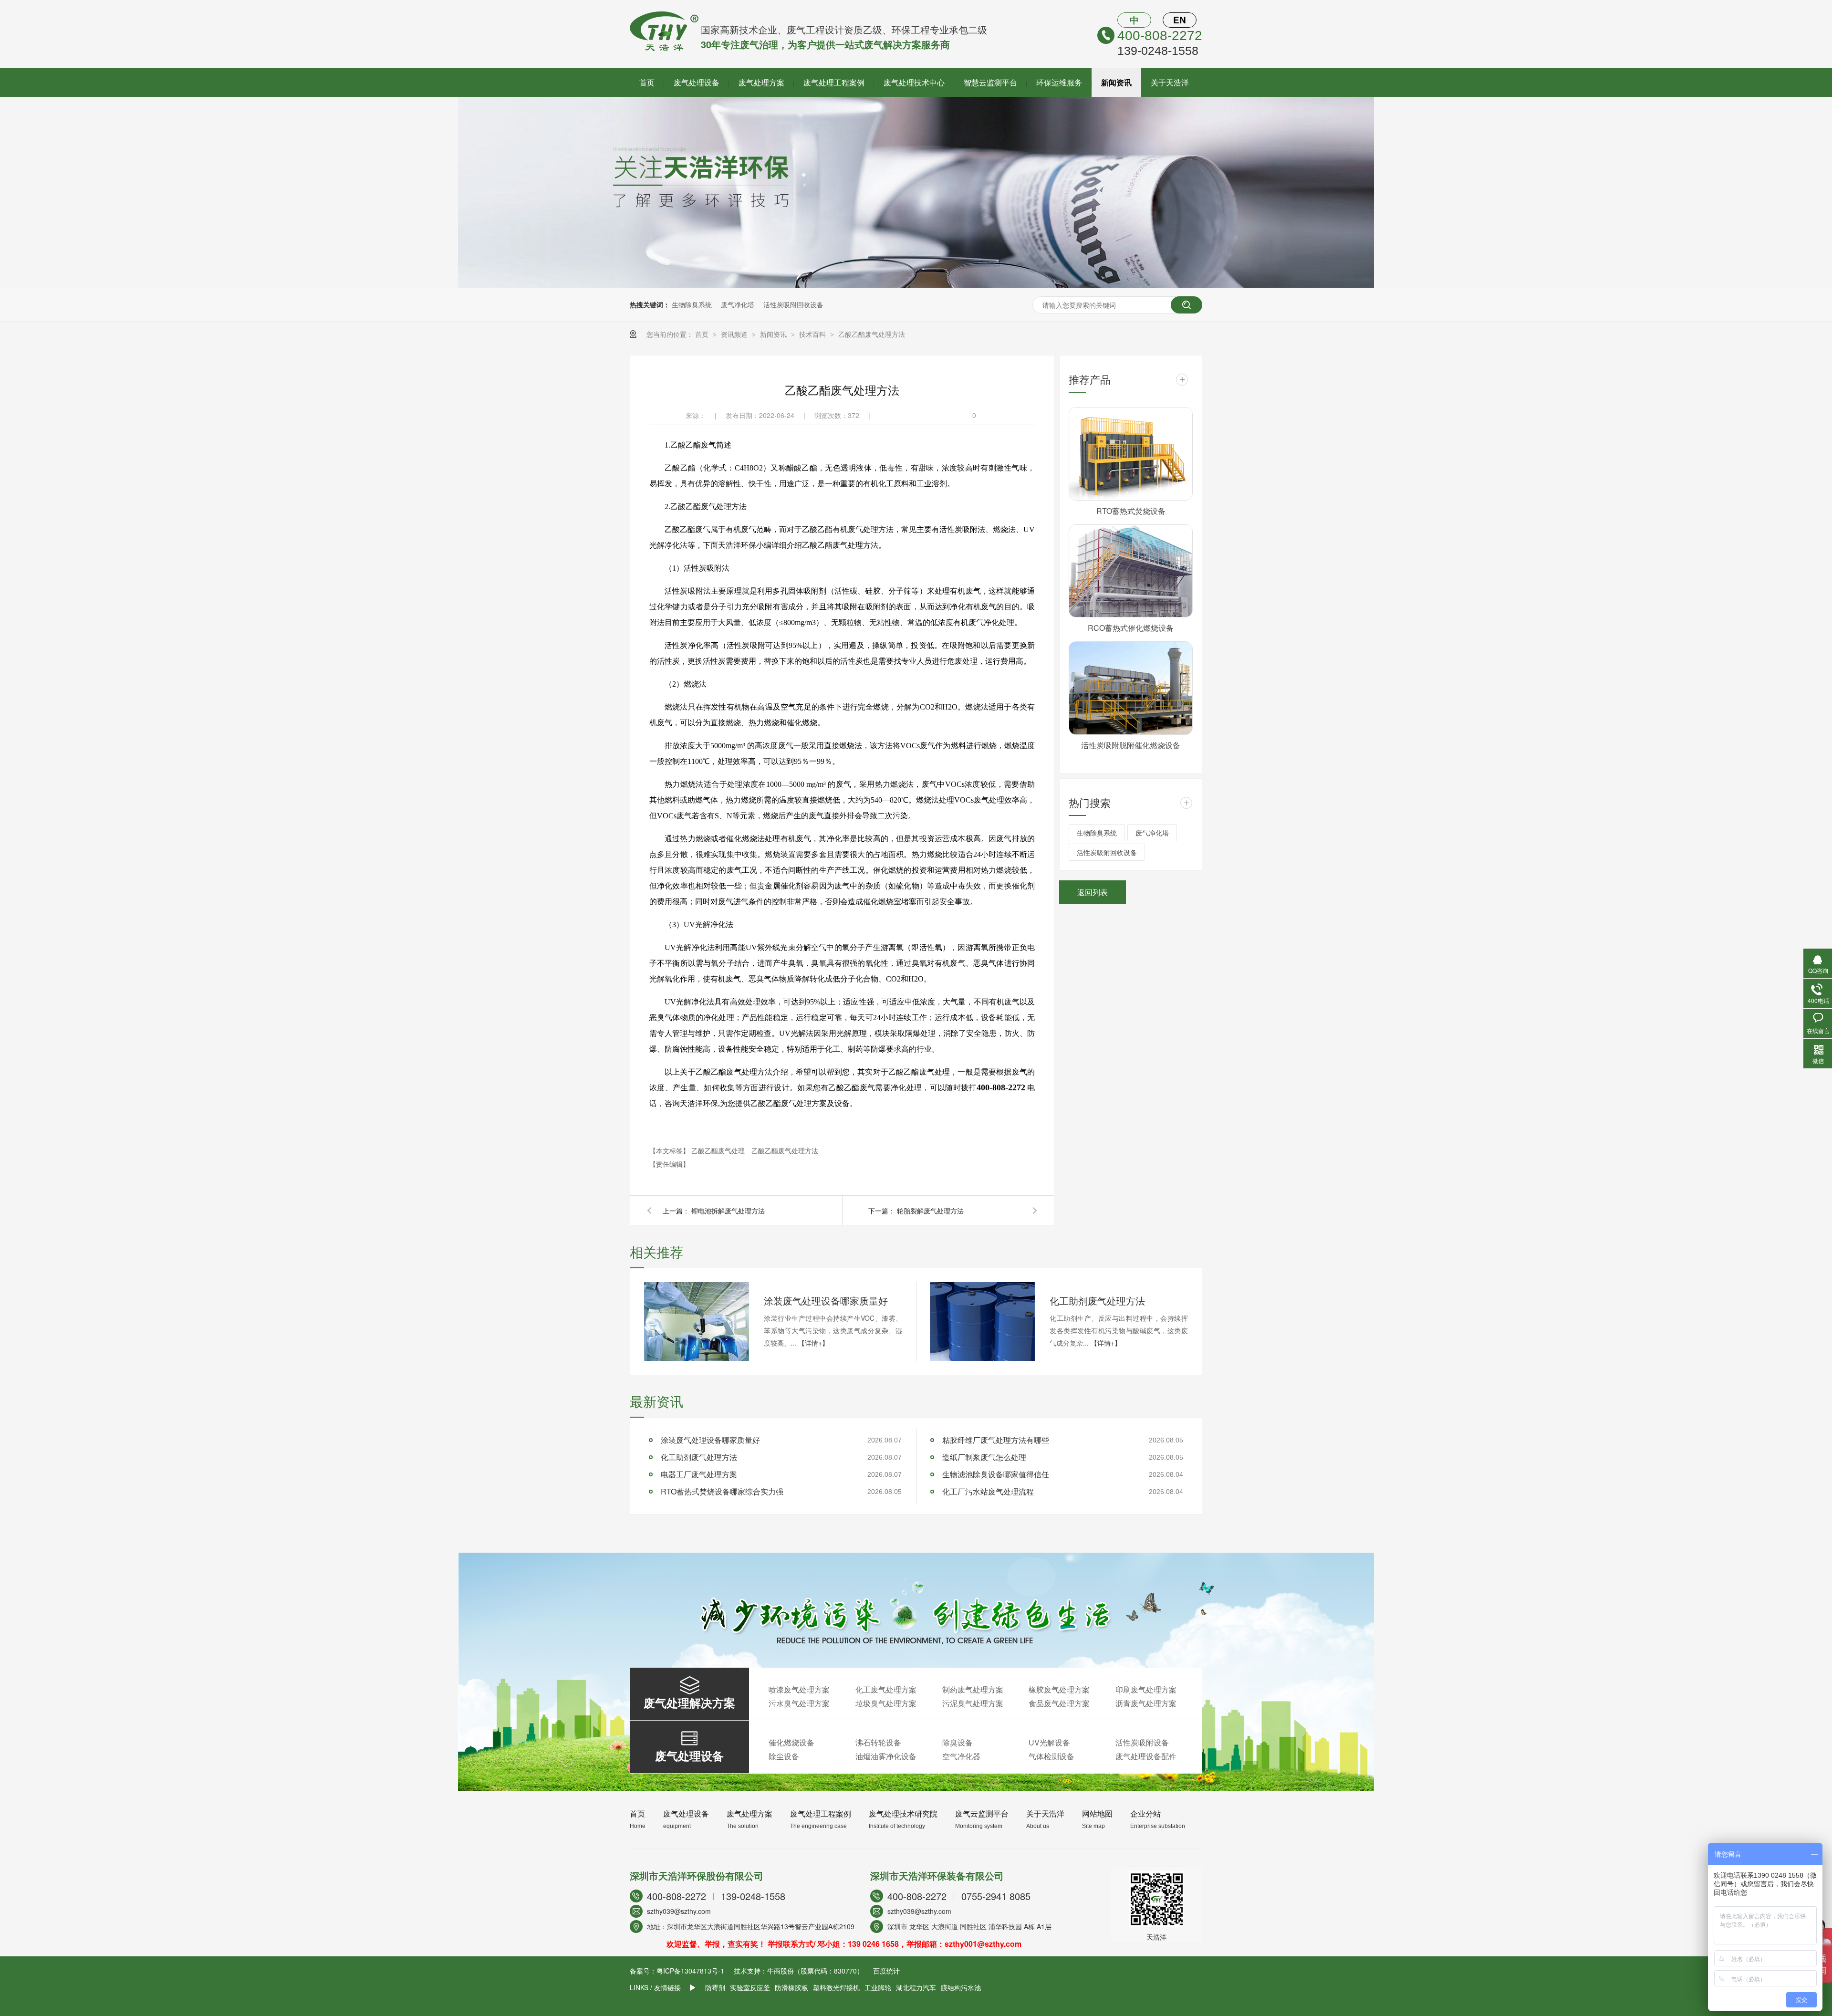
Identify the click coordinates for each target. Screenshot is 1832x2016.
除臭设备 (958, 1742)
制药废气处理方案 (973, 1689)
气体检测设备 (1051, 1756)
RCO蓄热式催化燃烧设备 (1131, 628)
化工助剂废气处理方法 (1097, 1300)
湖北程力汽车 (916, 1987)
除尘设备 (784, 1756)
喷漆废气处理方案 (799, 1689)
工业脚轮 (878, 1987)
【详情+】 (813, 1343)
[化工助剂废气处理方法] (982, 1321)
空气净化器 (961, 1756)
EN (1180, 20)
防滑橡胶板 (791, 1987)
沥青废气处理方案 (1146, 1703)
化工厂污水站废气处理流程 (988, 1491)
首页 (647, 82)
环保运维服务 (1059, 82)
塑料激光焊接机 (836, 1987)
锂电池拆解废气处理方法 (728, 1211)
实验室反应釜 (750, 1987)
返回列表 (1093, 892)
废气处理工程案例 (834, 82)
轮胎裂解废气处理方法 (930, 1211)
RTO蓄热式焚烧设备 (1131, 511)
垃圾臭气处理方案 (886, 1703)
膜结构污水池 (961, 1987)
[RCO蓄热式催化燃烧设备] (1131, 571)
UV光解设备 (1049, 1742)
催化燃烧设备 (791, 1742)
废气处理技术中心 (914, 82)
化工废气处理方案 (886, 1689)
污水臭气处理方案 (799, 1703)
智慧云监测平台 (990, 82)
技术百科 (813, 334)
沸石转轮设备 (878, 1742)
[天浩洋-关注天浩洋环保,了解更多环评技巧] (916, 285)
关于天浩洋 (1170, 82)
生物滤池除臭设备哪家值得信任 (996, 1474)
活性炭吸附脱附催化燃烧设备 (1131, 745)
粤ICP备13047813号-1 (690, 1971)
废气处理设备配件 (1146, 1756)
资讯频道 (735, 334)
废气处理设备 (697, 82)
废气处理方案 (761, 82)
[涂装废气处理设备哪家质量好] (697, 1321)
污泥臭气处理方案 (973, 1703)
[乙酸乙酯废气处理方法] (664, 48)
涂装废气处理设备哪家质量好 (826, 1300)
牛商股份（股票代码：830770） (815, 1971)
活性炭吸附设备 (1142, 1742)
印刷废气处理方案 (1146, 1689)
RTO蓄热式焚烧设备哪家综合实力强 (722, 1491)
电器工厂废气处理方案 (699, 1474)
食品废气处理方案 (1059, 1703)
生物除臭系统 (692, 304)
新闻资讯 (1116, 82)
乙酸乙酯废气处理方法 (872, 334)
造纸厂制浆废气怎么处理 (984, 1457)
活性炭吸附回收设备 (793, 304)
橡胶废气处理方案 (1059, 1689)
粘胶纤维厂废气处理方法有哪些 (996, 1440)
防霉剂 (715, 1987)
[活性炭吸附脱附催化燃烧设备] (1131, 688)
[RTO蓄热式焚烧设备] (1131, 454)
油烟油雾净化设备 (886, 1756)
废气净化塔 (738, 304)
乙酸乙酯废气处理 (719, 1150)
